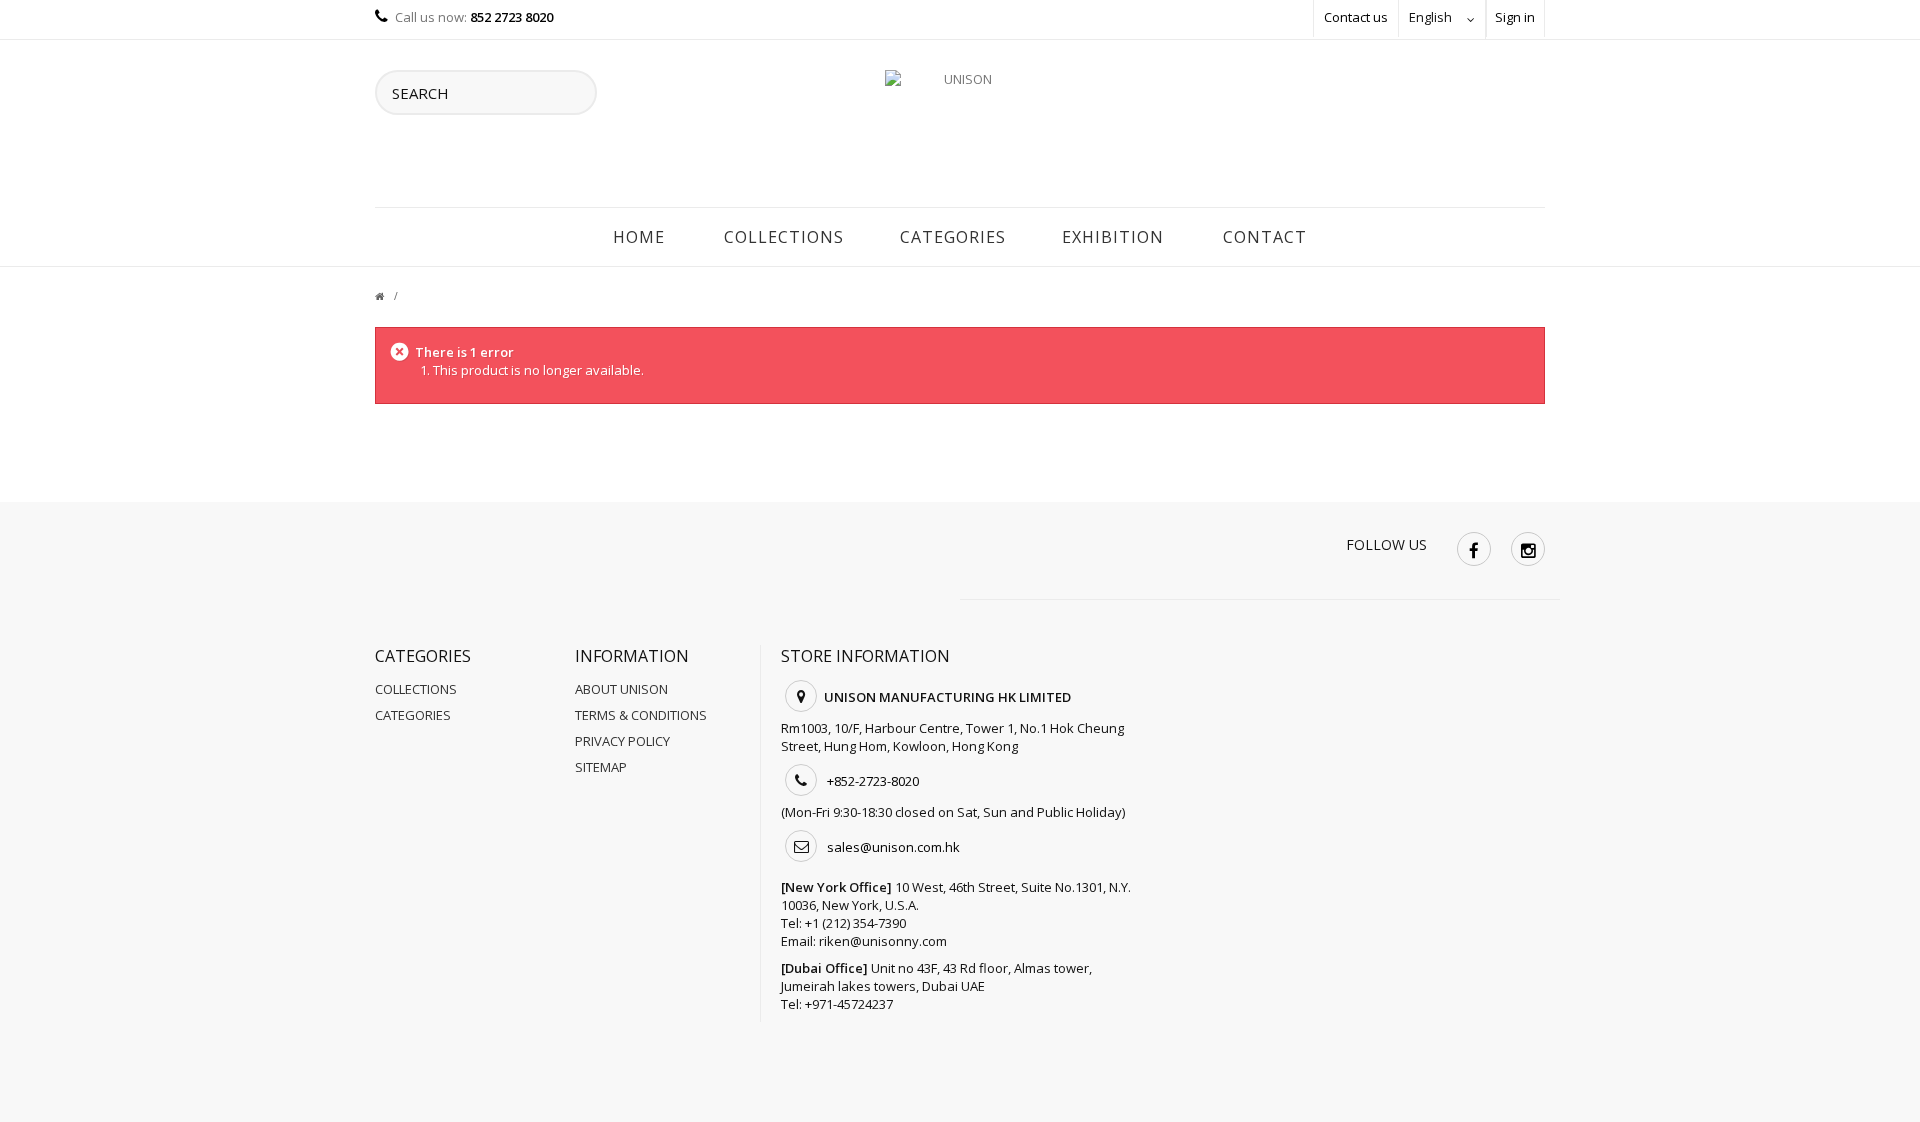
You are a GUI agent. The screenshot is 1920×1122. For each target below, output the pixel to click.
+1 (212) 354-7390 (855, 923)
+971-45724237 (849, 1004)
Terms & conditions (641, 715)
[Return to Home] (391, 296)
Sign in (1515, 17)
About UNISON (621, 689)
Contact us (1356, 17)
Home (639, 237)
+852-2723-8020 (873, 781)
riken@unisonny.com (883, 941)
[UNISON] (960, 129)
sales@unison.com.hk (893, 847)
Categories (953, 237)
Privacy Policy (622, 741)
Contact (1265, 237)
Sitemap (601, 767)
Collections (784, 237)
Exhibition (1113, 237)
